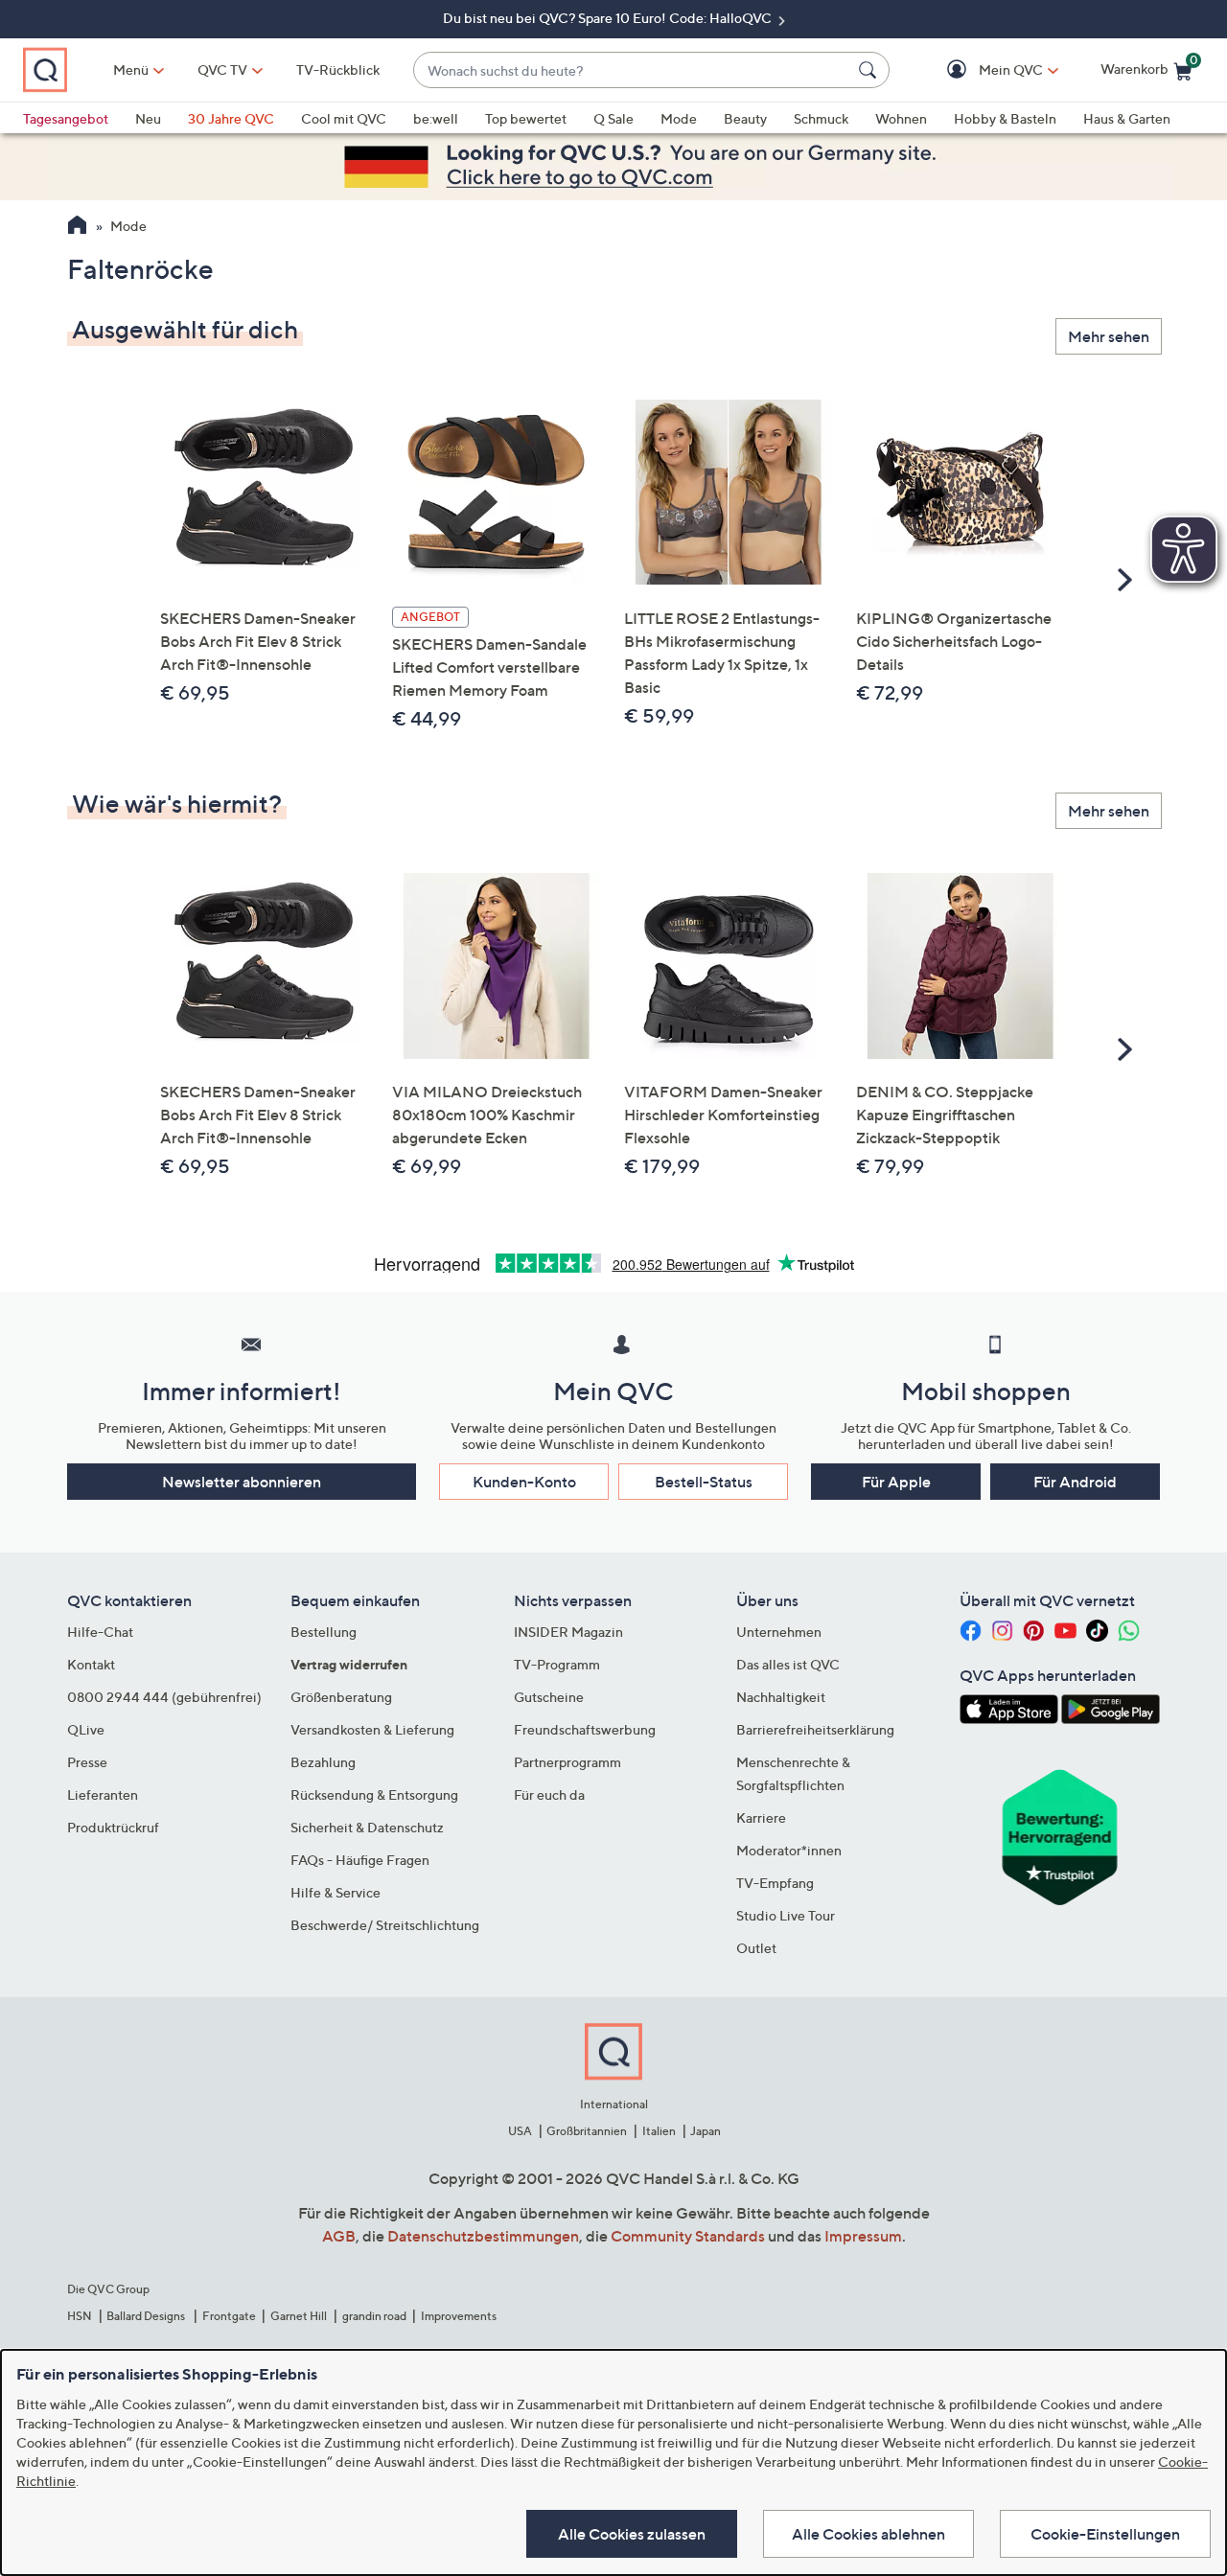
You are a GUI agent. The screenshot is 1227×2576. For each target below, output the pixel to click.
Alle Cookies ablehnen (868, 2534)
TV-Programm (557, 1664)
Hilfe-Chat (100, 1632)
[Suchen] (870, 70)
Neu (148, 118)
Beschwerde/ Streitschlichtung (385, 1925)
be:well (436, 118)
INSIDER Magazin (568, 1632)
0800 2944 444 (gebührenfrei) (164, 1697)
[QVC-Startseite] (77, 227)
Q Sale (613, 118)
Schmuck (821, 118)
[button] (983, 70)
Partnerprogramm (567, 1762)
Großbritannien (587, 2131)
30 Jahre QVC (231, 118)
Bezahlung (323, 1762)
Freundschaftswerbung (585, 1729)
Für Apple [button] (896, 1482)
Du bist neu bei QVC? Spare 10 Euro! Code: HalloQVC (609, 18)
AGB (339, 2236)
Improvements (459, 2316)
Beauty (745, 118)
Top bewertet (526, 118)
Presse (87, 1762)
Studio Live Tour (786, 1915)
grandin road (374, 2316)
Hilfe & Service (336, 1892)
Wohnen (901, 118)
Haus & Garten (1127, 118)
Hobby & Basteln (1005, 118)
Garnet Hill (299, 2316)
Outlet (756, 1948)
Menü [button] (131, 69)
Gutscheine (549, 1697)
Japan (706, 2131)
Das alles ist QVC (788, 1664)
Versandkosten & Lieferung (372, 1729)
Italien (659, 2131)
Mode (679, 118)
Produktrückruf (113, 1827)
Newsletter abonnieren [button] (242, 1482)
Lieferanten (103, 1794)
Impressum (863, 2236)
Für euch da (549, 1794)
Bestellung (324, 1632)
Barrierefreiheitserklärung (815, 1729)
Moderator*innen (789, 1850)
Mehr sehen (1109, 336)
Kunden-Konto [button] (524, 1482)
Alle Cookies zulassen (632, 2534)
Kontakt (91, 1664)
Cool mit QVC (344, 118)
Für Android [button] (1075, 1482)
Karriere (761, 1817)
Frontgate (229, 2316)
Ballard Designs (147, 2316)
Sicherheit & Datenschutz (367, 1827)
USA (520, 2131)
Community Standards (688, 2236)
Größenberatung (341, 1697)
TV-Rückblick (338, 69)
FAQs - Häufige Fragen (360, 1860)
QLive (86, 1729)
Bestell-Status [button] (704, 1482)
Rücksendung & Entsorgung (374, 1794)
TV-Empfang (775, 1883)
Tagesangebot (66, 118)
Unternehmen (779, 1632)
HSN (80, 2316)
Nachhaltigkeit (781, 1697)
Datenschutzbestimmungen (483, 2236)
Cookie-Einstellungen (1105, 2534)
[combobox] (632, 70)
